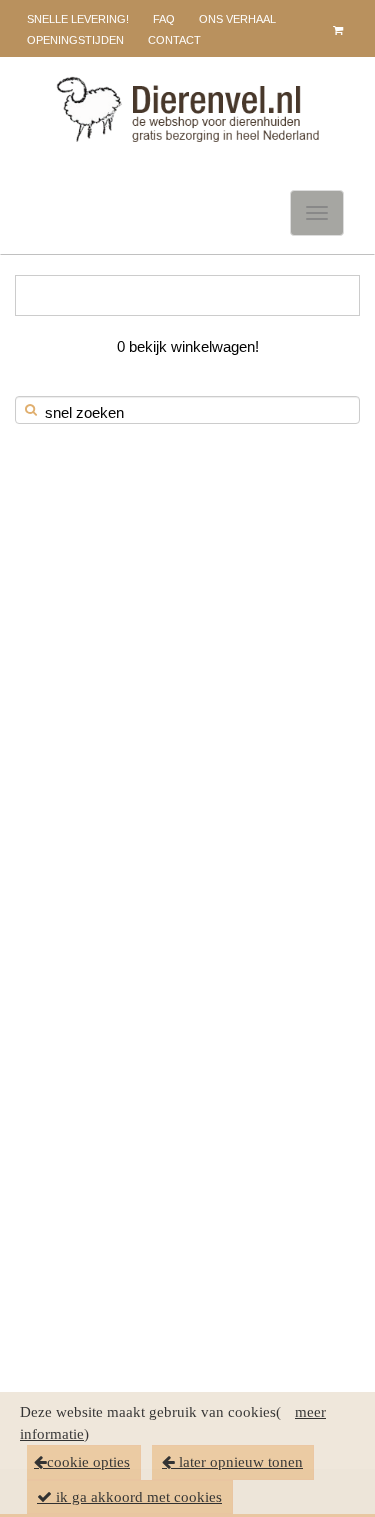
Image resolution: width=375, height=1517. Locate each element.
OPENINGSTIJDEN (75, 40)
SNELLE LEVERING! (78, 19)
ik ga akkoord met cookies (137, 1497)
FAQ (164, 19)
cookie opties (88, 1462)
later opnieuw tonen (239, 1462)
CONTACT (174, 40)
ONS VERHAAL (237, 19)
